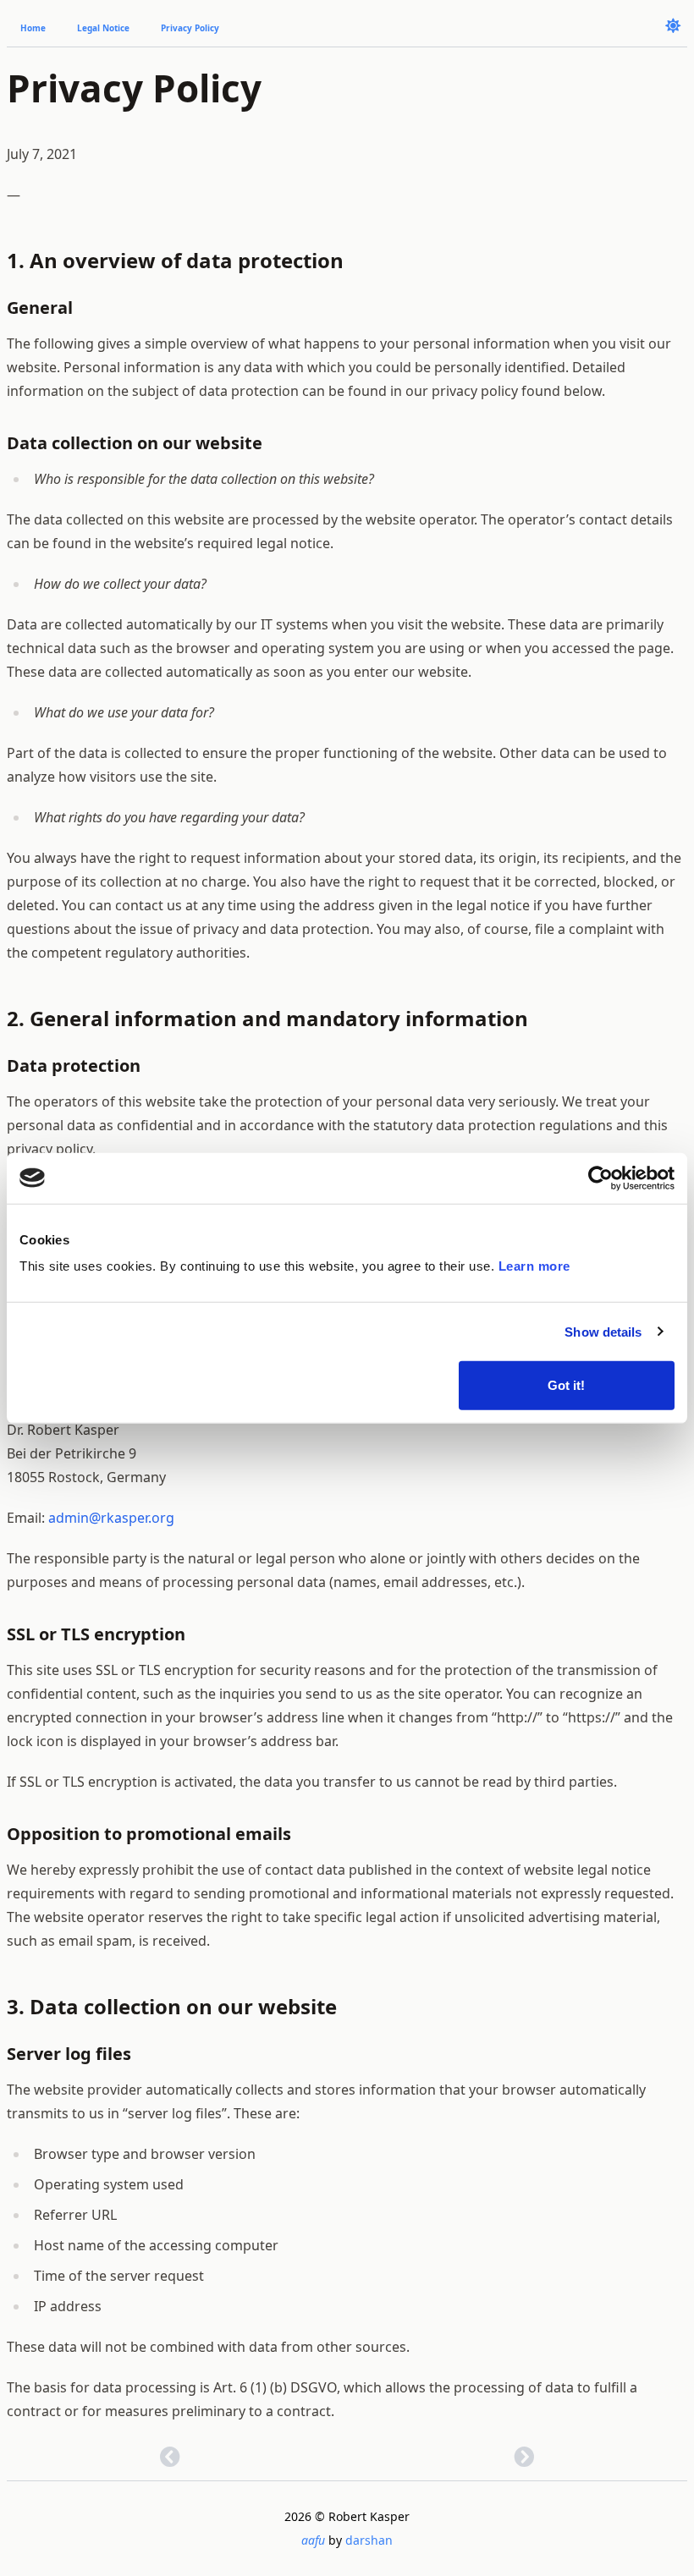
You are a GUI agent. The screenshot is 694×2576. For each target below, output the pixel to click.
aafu (315, 2540)
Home (33, 28)
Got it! (566, 1385)
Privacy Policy (190, 28)
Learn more (534, 1266)
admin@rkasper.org (111, 1518)
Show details (603, 1331)
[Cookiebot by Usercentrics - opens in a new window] (600, 1178)
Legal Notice (103, 28)
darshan (369, 2540)
